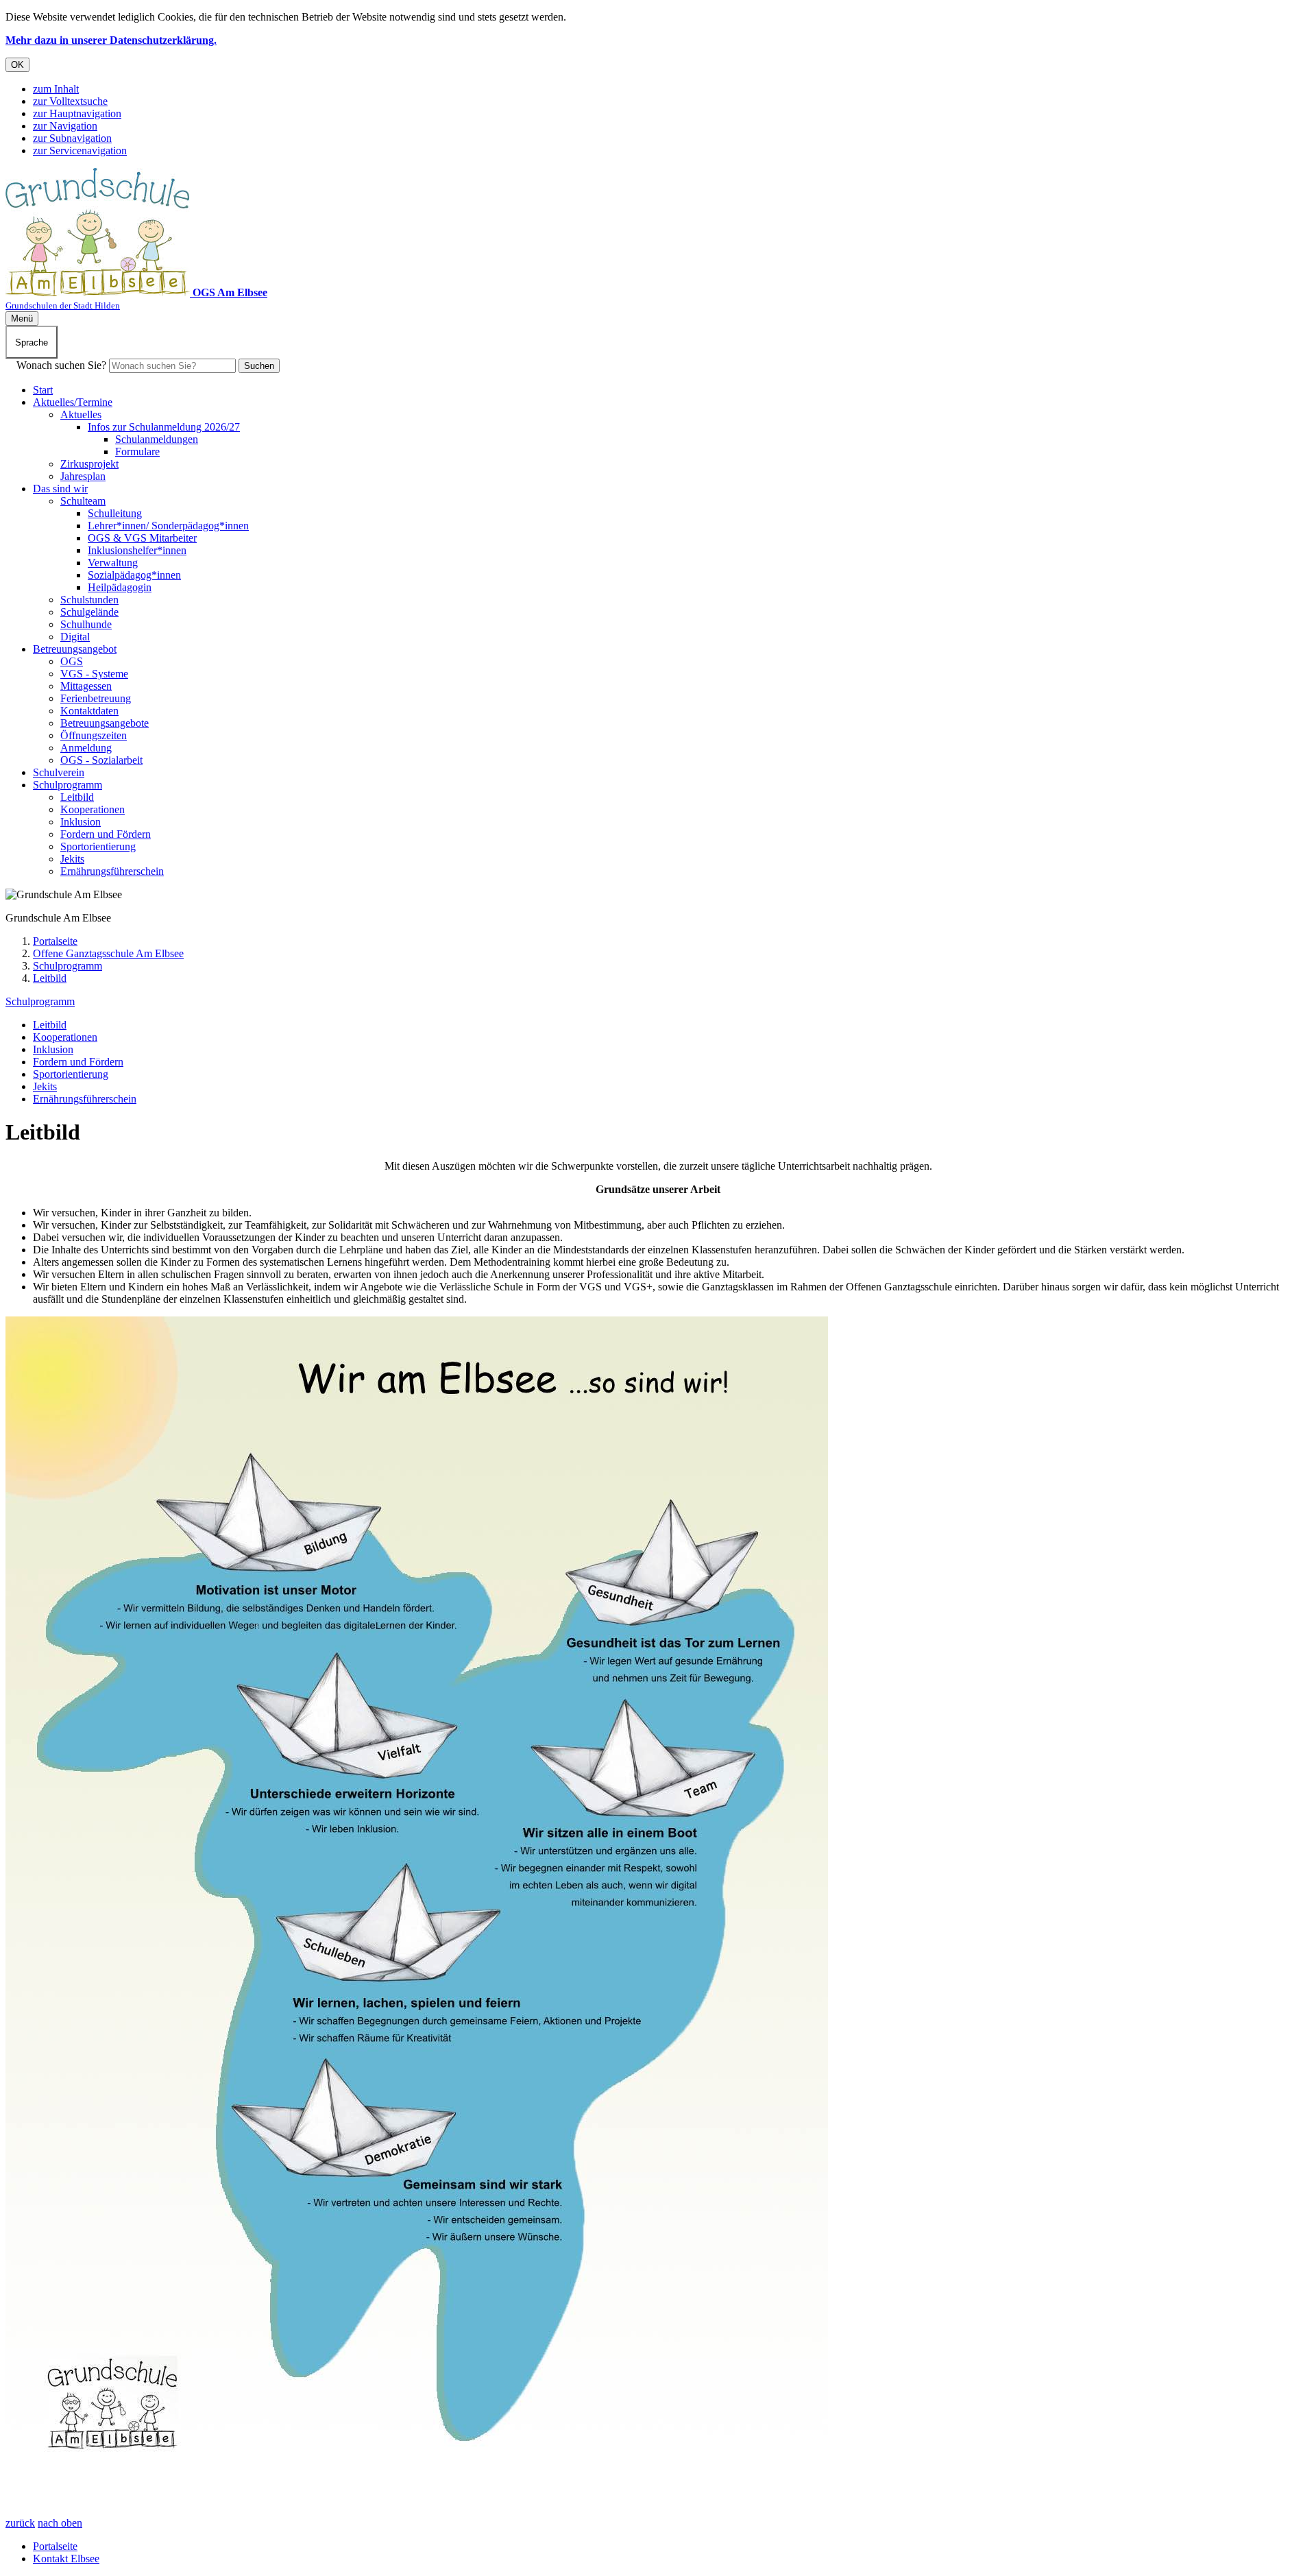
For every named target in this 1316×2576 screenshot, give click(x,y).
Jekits (72, 859)
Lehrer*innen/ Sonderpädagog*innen (168, 526)
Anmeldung (86, 748)
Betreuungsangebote (105, 723)
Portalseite (55, 941)
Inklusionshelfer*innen (137, 550)
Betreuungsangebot (75, 649)
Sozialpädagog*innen (134, 575)
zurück (20, 2523)
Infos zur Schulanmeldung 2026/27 (164, 427)
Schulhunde (86, 624)
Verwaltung (113, 563)
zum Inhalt (56, 89)
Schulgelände (89, 612)
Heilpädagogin (120, 587)
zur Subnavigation (72, 138)
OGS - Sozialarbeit (101, 760)
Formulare (137, 452)
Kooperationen (93, 809)
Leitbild (77, 797)
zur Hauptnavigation (77, 113)
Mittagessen (86, 686)
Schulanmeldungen (157, 439)
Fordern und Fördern (106, 834)
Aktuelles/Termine (73, 402)
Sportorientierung (98, 846)
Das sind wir (60, 489)
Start (43, 390)
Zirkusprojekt (89, 464)
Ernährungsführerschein (112, 871)
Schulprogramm (68, 785)
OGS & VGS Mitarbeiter (142, 538)
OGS (72, 661)
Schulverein (59, 772)
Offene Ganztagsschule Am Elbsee (108, 953)
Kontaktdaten (89, 711)
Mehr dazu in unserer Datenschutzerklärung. (111, 40)
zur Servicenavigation (80, 151)
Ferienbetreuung (96, 698)
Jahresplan (83, 476)
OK (17, 65)
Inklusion (81, 822)
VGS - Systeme (94, 674)
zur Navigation (65, 126)
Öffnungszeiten (94, 735)
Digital (75, 637)
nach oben (60, 2523)
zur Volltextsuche (70, 101)
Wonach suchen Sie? (61, 365)
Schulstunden (89, 600)
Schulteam (83, 501)
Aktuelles (81, 414)
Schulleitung (115, 513)
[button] (417, 1900)
